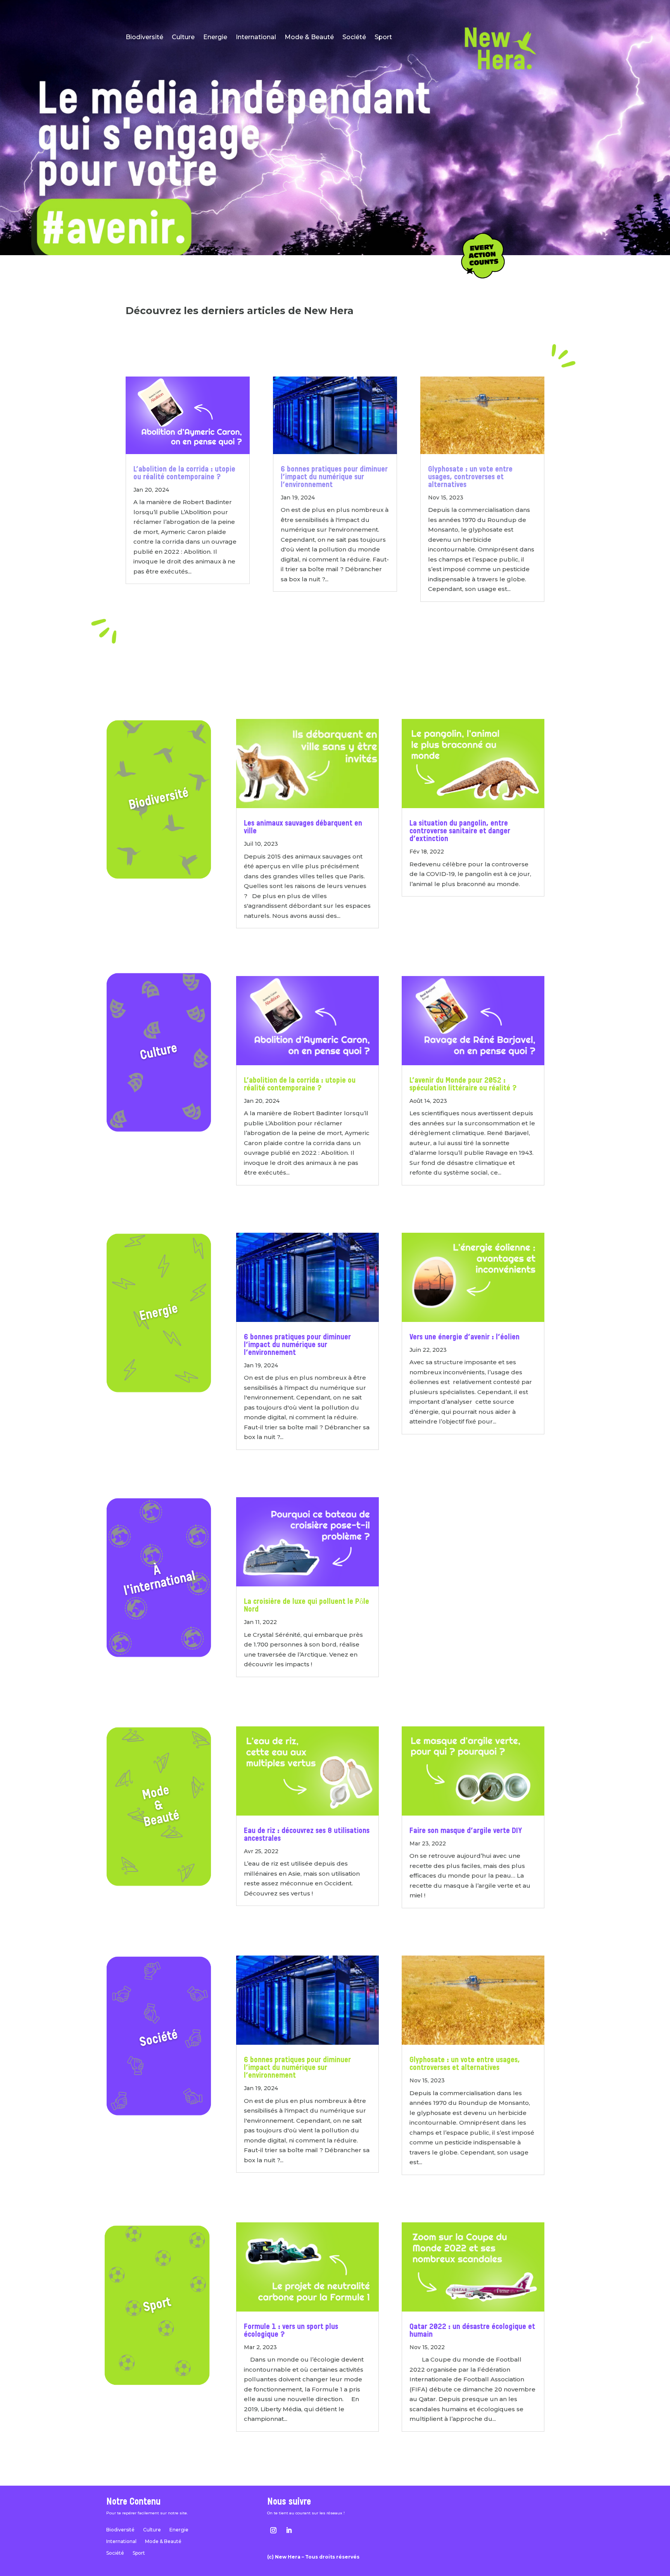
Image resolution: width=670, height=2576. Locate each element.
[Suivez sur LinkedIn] (289, 2530)
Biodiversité (144, 38)
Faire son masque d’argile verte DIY (466, 1831)
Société (354, 38)
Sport (383, 38)
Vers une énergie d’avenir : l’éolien (465, 1337)
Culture (183, 38)
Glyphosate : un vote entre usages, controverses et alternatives (470, 477)
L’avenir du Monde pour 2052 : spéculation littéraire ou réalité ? (463, 1085)
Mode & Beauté (309, 38)
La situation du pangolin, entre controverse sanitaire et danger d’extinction (460, 831)
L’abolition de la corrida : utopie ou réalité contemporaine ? (184, 473)
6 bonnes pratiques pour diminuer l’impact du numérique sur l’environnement (334, 477)
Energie (215, 38)
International (256, 38)
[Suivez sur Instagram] (273, 2530)
